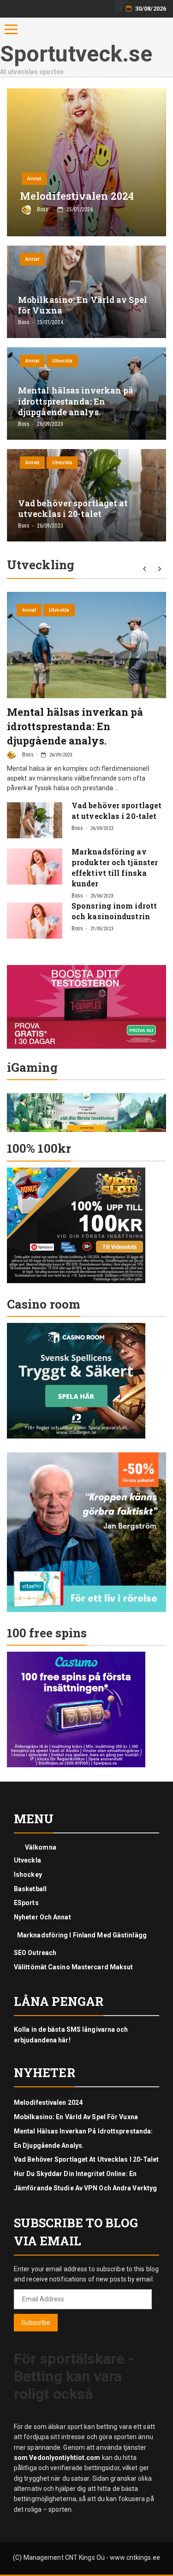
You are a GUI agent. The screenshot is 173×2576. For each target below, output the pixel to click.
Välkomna (41, 1847)
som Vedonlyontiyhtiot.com (57, 2458)
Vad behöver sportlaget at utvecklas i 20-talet (86, 2159)
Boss (27, 755)
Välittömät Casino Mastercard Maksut (74, 1967)
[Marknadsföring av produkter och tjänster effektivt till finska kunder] (35, 867)
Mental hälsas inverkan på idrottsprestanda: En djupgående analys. (75, 726)
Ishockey (28, 1875)
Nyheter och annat (42, 1917)
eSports (26, 1903)
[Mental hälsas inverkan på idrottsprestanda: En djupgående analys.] (86, 645)
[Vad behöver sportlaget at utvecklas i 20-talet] (35, 820)
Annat (34, 179)
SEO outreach (35, 1953)
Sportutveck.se (76, 54)
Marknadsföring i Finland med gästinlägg (82, 1935)
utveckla (62, 361)
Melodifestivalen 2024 (48, 2103)
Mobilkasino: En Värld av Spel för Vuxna (76, 2117)
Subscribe (36, 2323)
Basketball (30, 1889)
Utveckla (27, 1860)
